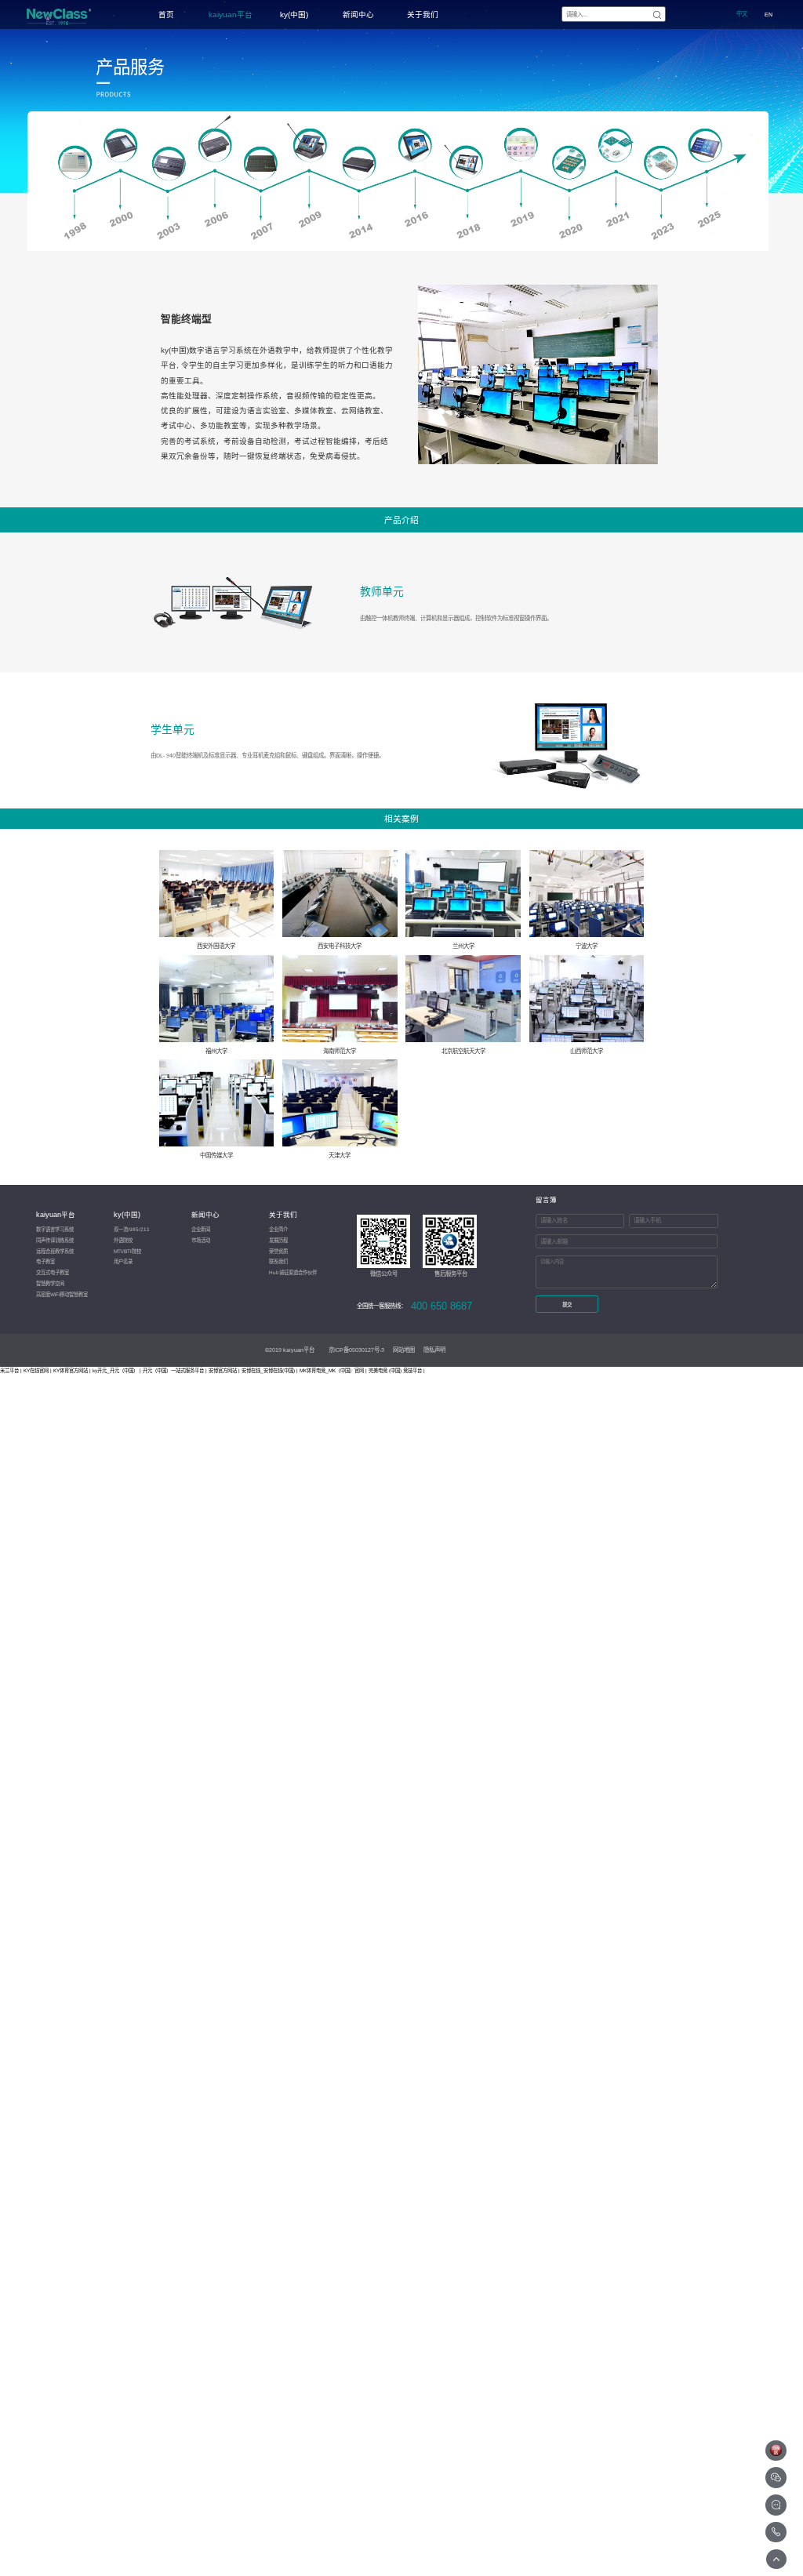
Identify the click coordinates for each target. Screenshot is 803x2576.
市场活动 (201, 1240)
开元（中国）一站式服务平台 (173, 1370)
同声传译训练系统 (55, 1240)
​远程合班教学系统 (55, 1251)
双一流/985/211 (132, 1229)
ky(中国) (294, 15)
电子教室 (45, 1261)
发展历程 (278, 1240)
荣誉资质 (278, 1251)
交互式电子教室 (53, 1272)
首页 (166, 15)
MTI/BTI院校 (127, 1251)
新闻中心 (358, 15)
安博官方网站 (223, 1370)
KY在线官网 (36, 1370)
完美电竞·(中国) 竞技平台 (395, 1370)
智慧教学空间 (50, 1283)
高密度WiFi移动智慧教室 (62, 1294)
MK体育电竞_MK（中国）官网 (332, 1370)
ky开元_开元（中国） (115, 1370)
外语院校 (123, 1240)
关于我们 (423, 15)
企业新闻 (201, 1229)
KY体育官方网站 (71, 1370)
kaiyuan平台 (231, 15)
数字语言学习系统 (55, 1229)
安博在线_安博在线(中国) (268, 1370)
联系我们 (278, 1261)
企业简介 (278, 1229)
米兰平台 (9, 1370)
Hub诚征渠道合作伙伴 (293, 1272)
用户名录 (123, 1261)
